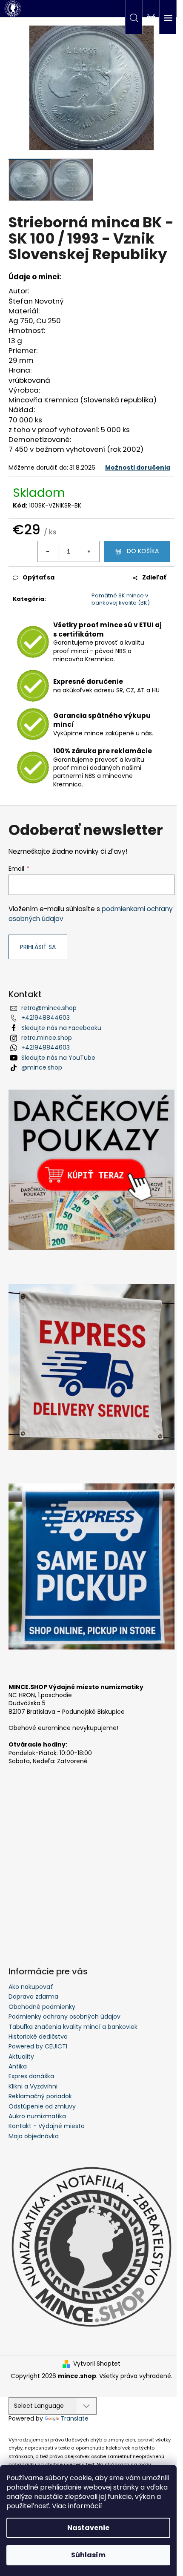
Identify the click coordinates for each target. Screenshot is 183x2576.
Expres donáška (31, 2076)
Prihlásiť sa (38, 947)
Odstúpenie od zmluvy (42, 2106)
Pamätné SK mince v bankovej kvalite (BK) (121, 599)
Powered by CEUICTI (38, 2046)
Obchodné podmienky (42, 2007)
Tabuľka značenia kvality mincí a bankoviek (73, 2027)
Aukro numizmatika (37, 2116)
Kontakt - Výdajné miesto (47, 2126)
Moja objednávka (34, 2136)
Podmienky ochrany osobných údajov (64, 2017)
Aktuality (21, 2057)
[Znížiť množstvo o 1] (48, 551)
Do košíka (143, 551)
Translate (74, 2418)
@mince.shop (42, 1067)
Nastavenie (88, 2528)
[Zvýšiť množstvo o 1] (89, 551)
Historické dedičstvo (38, 2037)
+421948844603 (46, 1018)
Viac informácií (77, 2506)
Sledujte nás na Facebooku (61, 1028)
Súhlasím (88, 2555)
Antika (18, 2066)
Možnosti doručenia (138, 468)
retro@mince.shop (49, 1008)
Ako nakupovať (31, 1987)
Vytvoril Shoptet (97, 2364)
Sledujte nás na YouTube (58, 1058)
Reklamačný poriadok (40, 2096)
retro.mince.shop (47, 1038)
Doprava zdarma (33, 1997)
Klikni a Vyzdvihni (33, 2086)
